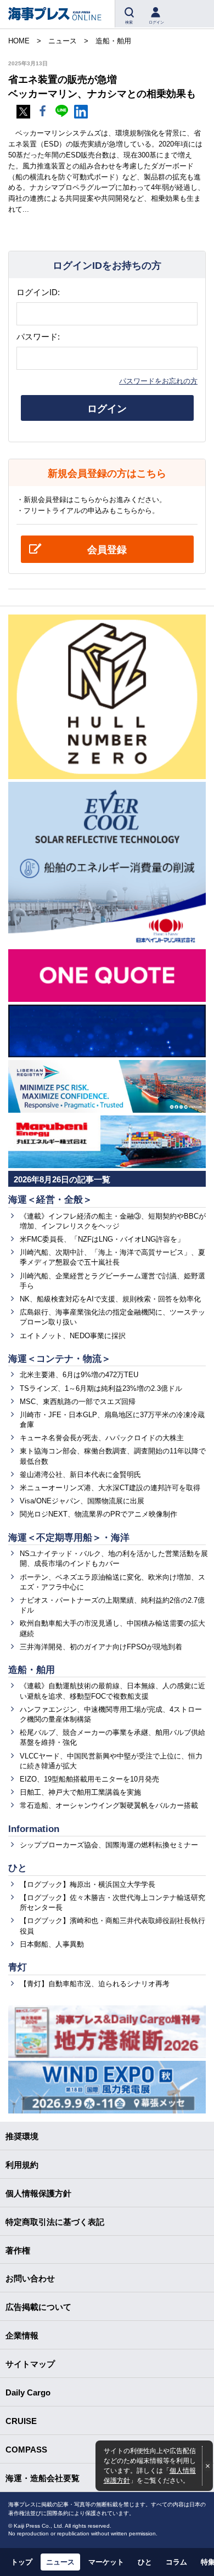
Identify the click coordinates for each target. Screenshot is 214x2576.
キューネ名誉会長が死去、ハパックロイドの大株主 (102, 1438)
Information (34, 1829)
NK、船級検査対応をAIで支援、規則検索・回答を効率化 (110, 1299)
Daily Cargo (28, 2392)
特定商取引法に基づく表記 (55, 2222)
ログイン (107, 409)
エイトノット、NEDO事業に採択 (73, 1336)
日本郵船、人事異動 (52, 1944)
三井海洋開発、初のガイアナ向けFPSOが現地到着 (101, 1647)
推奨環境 (22, 2136)
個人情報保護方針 (38, 2193)
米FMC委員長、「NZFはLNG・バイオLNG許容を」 (102, 1239)
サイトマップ (30, 2364)
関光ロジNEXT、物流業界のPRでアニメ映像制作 (98, 1514)
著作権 (18, 2250)
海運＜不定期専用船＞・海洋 (69, 1538)
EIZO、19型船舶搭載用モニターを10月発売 (89, 1779)
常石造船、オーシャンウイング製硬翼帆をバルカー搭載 (109, 1805)
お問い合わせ (30, 2278)
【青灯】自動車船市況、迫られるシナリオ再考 (95, 1984)
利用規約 (22, 2165)
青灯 (18, 1967)
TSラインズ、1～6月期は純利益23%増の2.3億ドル (101, 1388)
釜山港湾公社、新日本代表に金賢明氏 (80, 1475)
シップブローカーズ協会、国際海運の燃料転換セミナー (109, 1845)
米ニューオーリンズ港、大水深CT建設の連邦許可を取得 (110, 1488)
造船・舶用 (32, 1670)
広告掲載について (38, 2307)
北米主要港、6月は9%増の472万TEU (79, 1375)
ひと (18, 1868)
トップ (22, 2562)
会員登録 (107, 550)
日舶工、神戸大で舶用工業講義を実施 (80, 1792)
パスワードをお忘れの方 (158, 381)
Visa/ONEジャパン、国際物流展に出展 (82, 1501)
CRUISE (21, 2421)
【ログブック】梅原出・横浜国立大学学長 (88, 1884)
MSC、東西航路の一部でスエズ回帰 (78, 1402)
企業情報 (22, 2335)
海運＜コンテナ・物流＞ (60, 1359)
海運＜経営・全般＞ (50, 1200)
